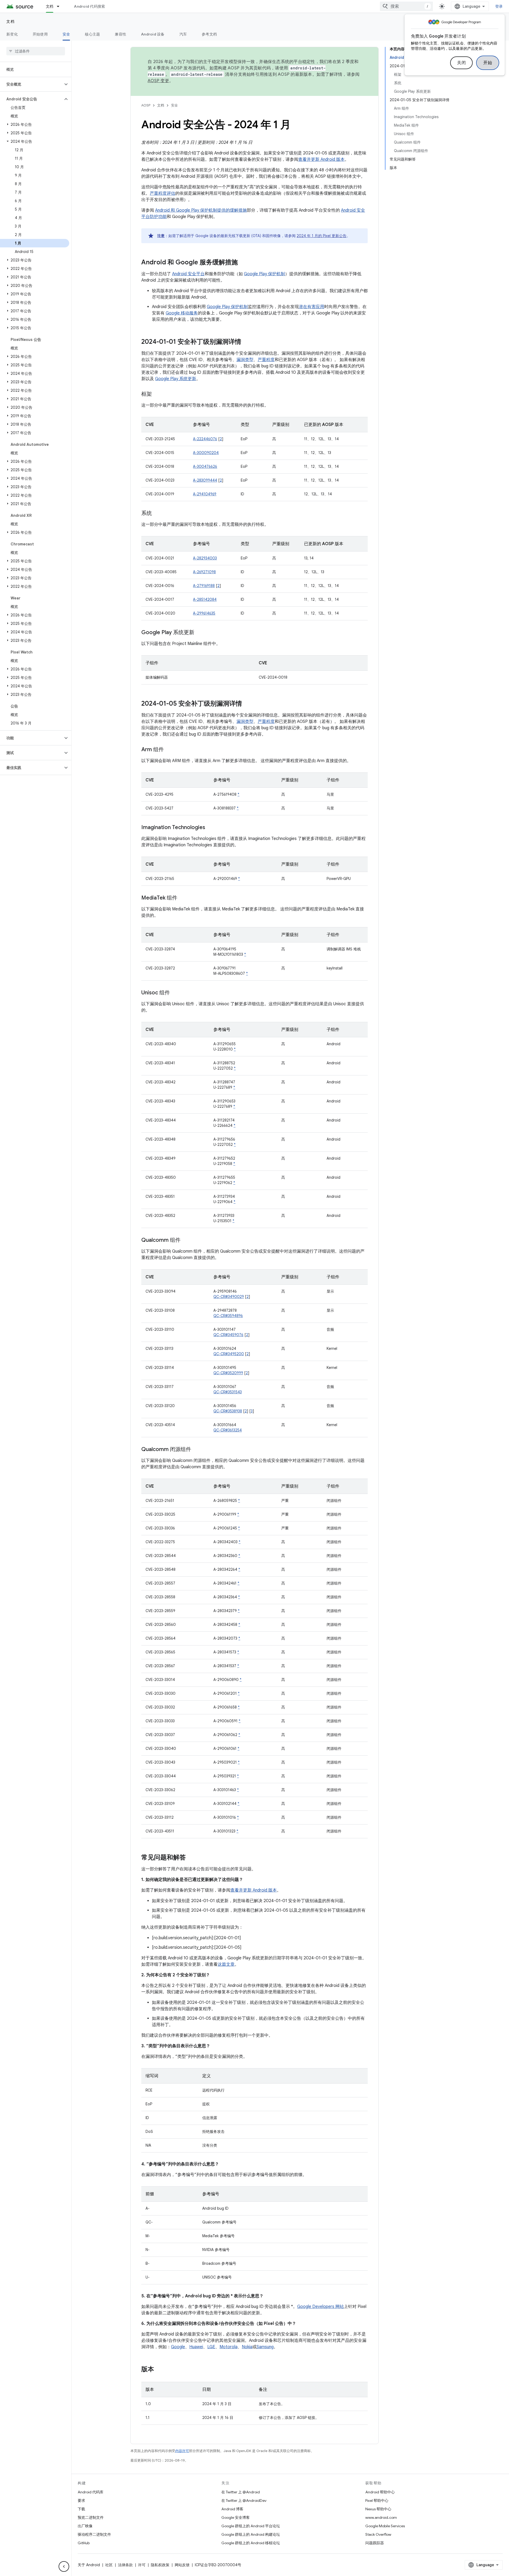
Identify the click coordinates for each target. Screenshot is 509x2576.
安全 (66, 34)
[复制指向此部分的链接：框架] (157, 394)
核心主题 (92, 34)
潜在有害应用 (311, 307)
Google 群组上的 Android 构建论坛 (251, 2534)
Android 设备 (153, 34)
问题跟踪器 (375, 2543)
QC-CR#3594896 (228, 1316)
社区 (109, 2565)
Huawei (196, 2347)
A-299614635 (204, 613)
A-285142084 (205, 599)
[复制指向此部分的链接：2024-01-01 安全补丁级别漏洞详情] (247, 342)
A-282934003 (205, 558)
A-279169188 (204, 586)
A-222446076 (205, 439)
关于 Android (89, 2565)
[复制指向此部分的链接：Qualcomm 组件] (186, 1240)
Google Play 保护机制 (264, 274)
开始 (488, 63)
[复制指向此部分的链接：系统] (157, 514)
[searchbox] (36, 51)
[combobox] (406, 6)
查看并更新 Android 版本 (321, 159)
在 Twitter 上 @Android (241, 2492)
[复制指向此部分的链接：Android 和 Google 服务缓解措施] (243, 263)
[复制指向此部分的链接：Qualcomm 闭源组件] (196, 1450)
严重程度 (266, 360)
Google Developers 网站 (321, 2307)
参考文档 (209, 34)
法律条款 (125, 2565)
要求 (81, 2501)
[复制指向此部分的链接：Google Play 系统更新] (200, 633)
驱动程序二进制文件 (94, 2534)
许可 (142, 2565)
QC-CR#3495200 (229, 1354)
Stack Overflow (378, 2534)
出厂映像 (85, 2526)
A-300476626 (205, 466)
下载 (81, 2509)
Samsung (265, 2347)
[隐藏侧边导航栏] (64, 2566)
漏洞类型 (245, 360)
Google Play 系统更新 (176, 379)
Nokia (247, 2347)
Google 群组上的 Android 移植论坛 (251, 2543)
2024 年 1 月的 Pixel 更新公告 (322, 236)
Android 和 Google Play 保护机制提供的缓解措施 (201, 210)
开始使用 (40, 34)
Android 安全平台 (188, 274)
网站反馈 (182, 2565)
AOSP (146, 105)
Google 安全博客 (236, 2517)
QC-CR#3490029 (229, 1297)
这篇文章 (226, 1964)
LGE (211, 2347)
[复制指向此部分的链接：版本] (159, 2370)
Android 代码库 (91, 2492)
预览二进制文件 (91, 2517)
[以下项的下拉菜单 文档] (60, 6)
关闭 (461, 63)
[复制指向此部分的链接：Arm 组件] (169, 750)
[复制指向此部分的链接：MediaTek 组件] (183, 898)
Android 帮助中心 (380, 2492)
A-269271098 (204, 572)
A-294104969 (205, 494)
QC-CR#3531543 (228, 1392)
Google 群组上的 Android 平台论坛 (251, 2526)
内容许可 (182, 2451)
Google (178, 2347)
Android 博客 (232, 2509)
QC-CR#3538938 (228, 1411)
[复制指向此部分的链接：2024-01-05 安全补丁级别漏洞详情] (247, 704)
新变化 (12, 34)
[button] (31, 84)
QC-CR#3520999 (228, 1373)
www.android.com (381, 2517)
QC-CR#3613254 (228, 1430)
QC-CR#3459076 (228, 1335)
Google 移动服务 (182, 313)
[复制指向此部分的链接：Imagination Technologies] (210, 828)
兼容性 (120, 34)
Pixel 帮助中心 (377, 2501)
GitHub (84, 2543)
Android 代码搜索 (89, 6)
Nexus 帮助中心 (378, 2509)
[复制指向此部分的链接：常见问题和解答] (191, 1858)
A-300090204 (206, 453)
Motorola (229, 2347)
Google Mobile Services (385, 2526)
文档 (50, 6)
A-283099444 (205, 480)
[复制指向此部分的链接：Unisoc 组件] (175, 993)
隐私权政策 (160, 2565)
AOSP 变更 (158, 81)
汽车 (183, 34)
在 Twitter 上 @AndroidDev (244, 2501)
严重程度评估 (163, 193)
